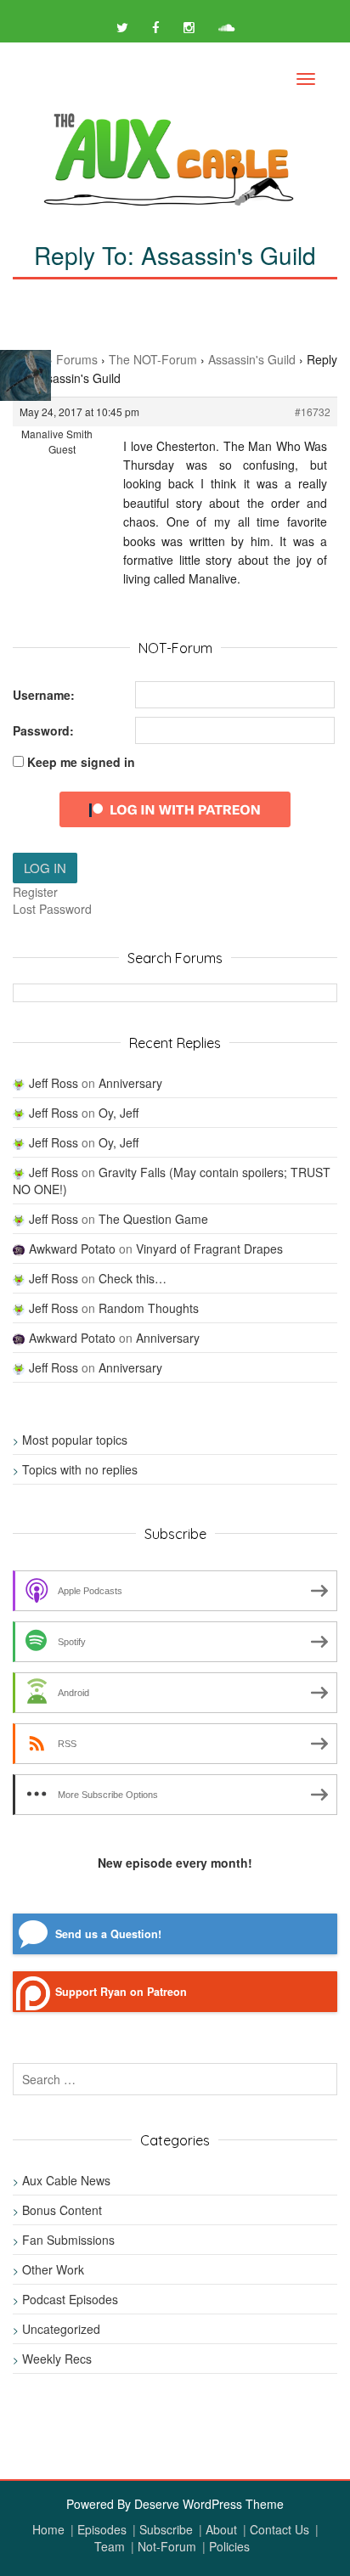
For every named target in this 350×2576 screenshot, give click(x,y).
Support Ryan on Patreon (121, 1992)
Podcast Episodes (70, 2299)
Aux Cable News (66, 2180)
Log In (45, 868)
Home (48, 2529)
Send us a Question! (108, 1934)
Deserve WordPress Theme (209, 2504)
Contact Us (279, 2529)
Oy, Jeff (119, 1113)
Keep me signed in (81, 762)
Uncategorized (61, 2329)
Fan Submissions (68, 2240)
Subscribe (166, 2529)
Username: (44, 695)
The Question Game (153, 1219)
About (221, 2529)
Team (110, 2546)
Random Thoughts (149, 1308)
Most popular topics (75, 1440)
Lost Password (52, 909)
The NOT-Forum (153, 359)
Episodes (102, 2529)
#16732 (313, 411)
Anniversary (130, 1083)
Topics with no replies (80, 1469)
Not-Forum (167, 2546)
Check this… (133, 1278)
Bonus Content (62, 2210)
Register (35, 892)
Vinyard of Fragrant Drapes (209, 1249)
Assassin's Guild (252, 359)
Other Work (53, 2269)
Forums (77, 359)
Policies (229, 2546)
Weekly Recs (57, 2359)
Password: (43, 730)
